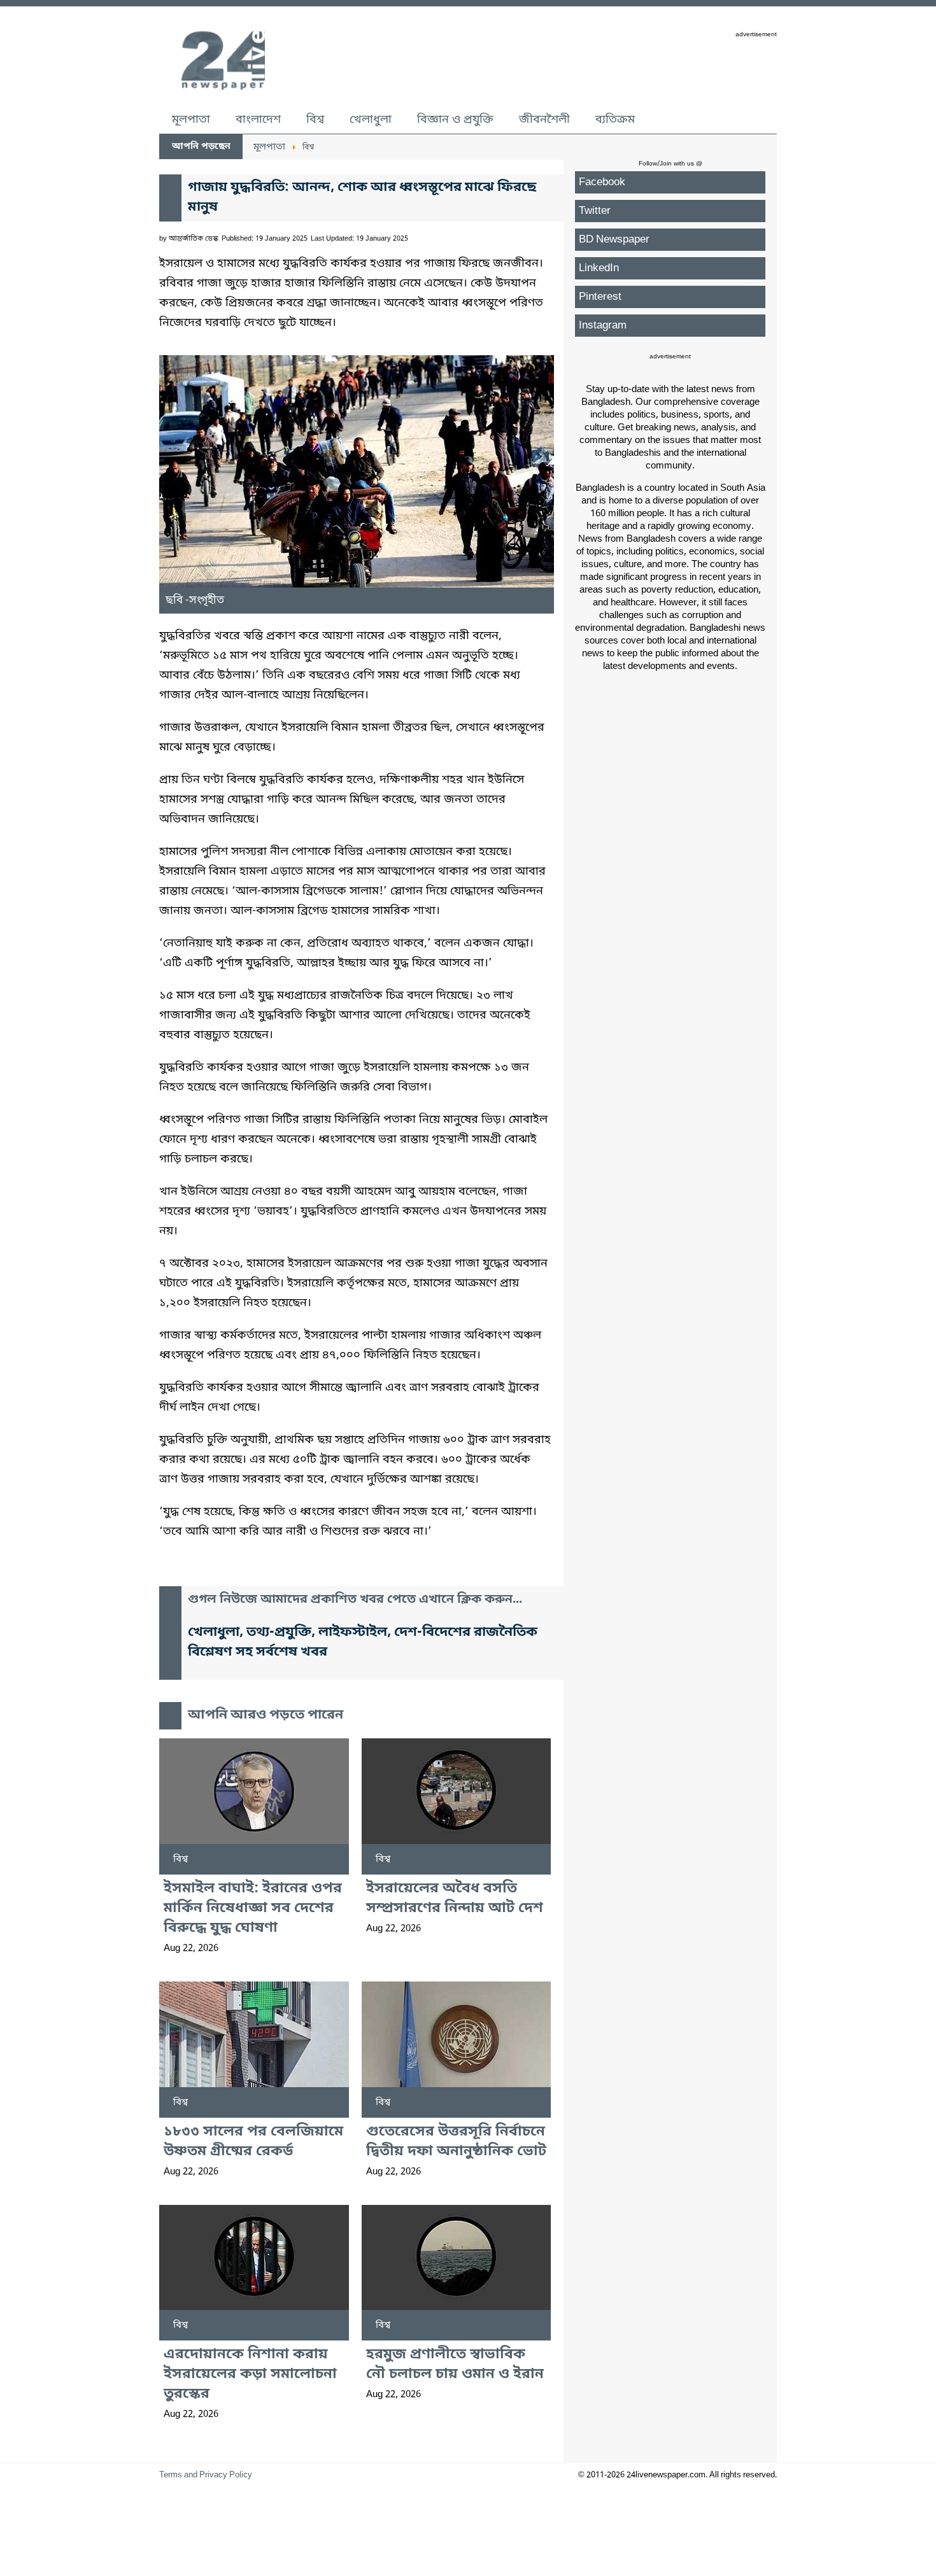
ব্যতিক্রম (615, 120)
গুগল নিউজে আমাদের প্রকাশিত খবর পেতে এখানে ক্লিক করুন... (355, 1600)
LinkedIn (599, 268)
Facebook (602, 182)
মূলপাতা (191, 120)
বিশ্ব (315, 120)
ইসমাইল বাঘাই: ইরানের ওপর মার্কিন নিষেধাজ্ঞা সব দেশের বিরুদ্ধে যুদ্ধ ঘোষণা (253, 1909)
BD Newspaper (614, 240)
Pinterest (600, 297)
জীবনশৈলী (544, 120)
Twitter (595, 211)
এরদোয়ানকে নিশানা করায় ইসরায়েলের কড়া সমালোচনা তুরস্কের (250, 2375)
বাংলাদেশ (258, 120)
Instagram (603, 326)
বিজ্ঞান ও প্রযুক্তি (455, 120)
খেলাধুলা (371, 120)
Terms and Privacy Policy (206, 2475)
